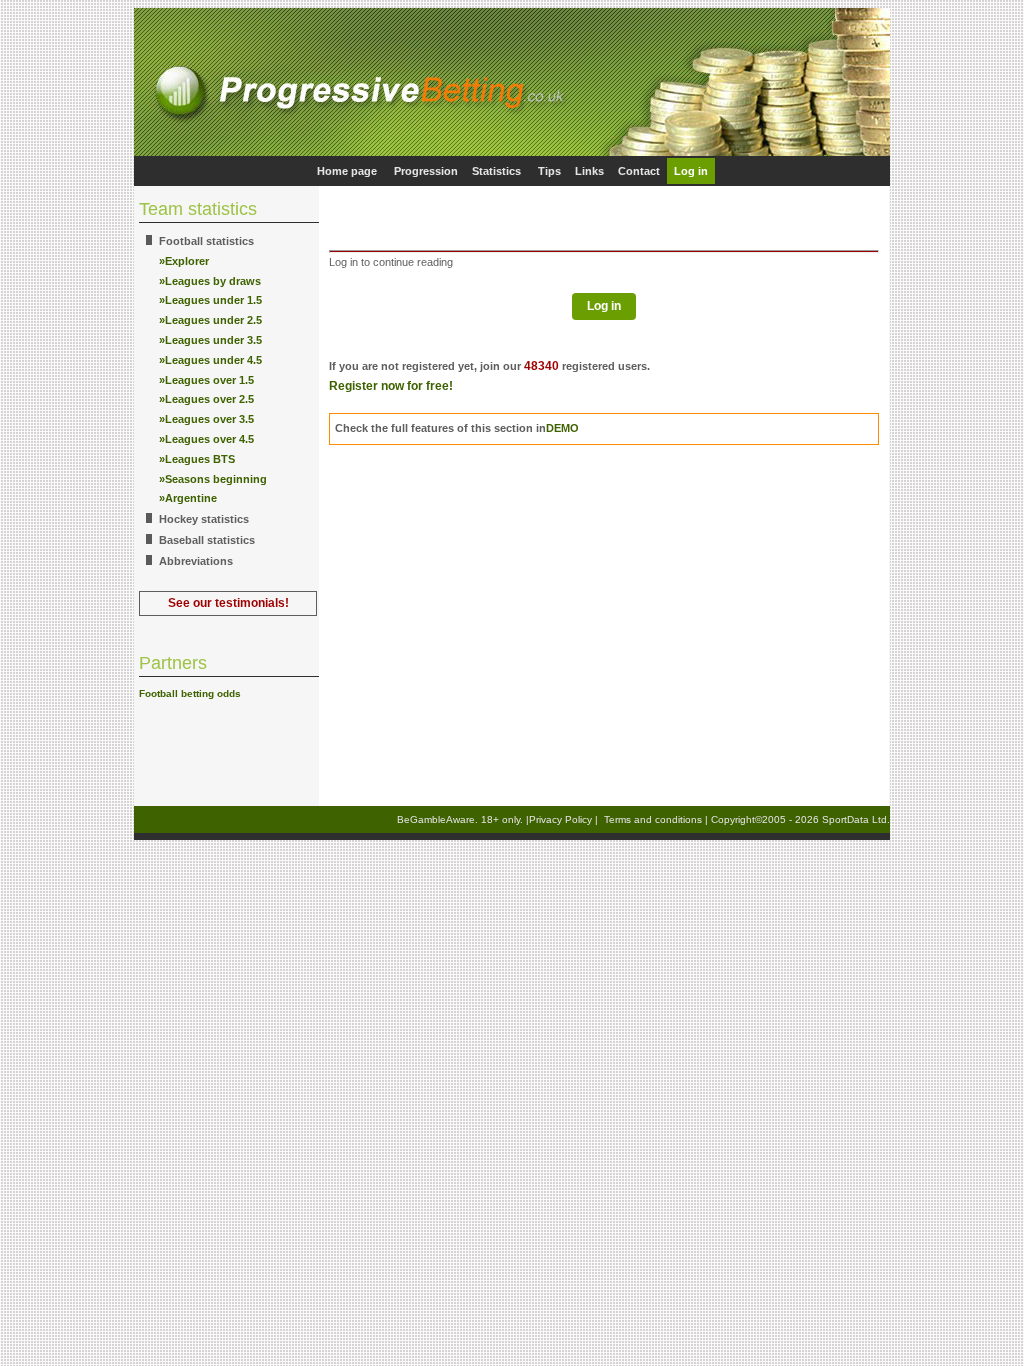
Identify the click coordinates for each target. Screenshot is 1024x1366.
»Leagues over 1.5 (206, 380)
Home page (347, 171)
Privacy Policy (560, 819)
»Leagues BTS (197, 459)
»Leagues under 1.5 (210, 300)
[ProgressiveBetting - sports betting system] (512, 152)
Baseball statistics (207, 540)
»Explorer (184, 261)
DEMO (562, 428)
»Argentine (188, 498)
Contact (639, 171)
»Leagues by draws (210, 281)
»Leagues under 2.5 (210, 320)
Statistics (496, 171)
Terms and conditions (653, 819)
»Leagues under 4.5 (210, 360)
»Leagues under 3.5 (210, 340)
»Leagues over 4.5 (206, 439)
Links (589, 171)
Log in (691, 171)
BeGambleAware (436, 819)
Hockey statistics (204, 519)
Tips (549, 171)
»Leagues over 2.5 (206, 399)
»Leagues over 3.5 (206, 419)
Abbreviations (196, 561)
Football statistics (206, 241)
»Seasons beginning (213, 479)
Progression (426, 171)
